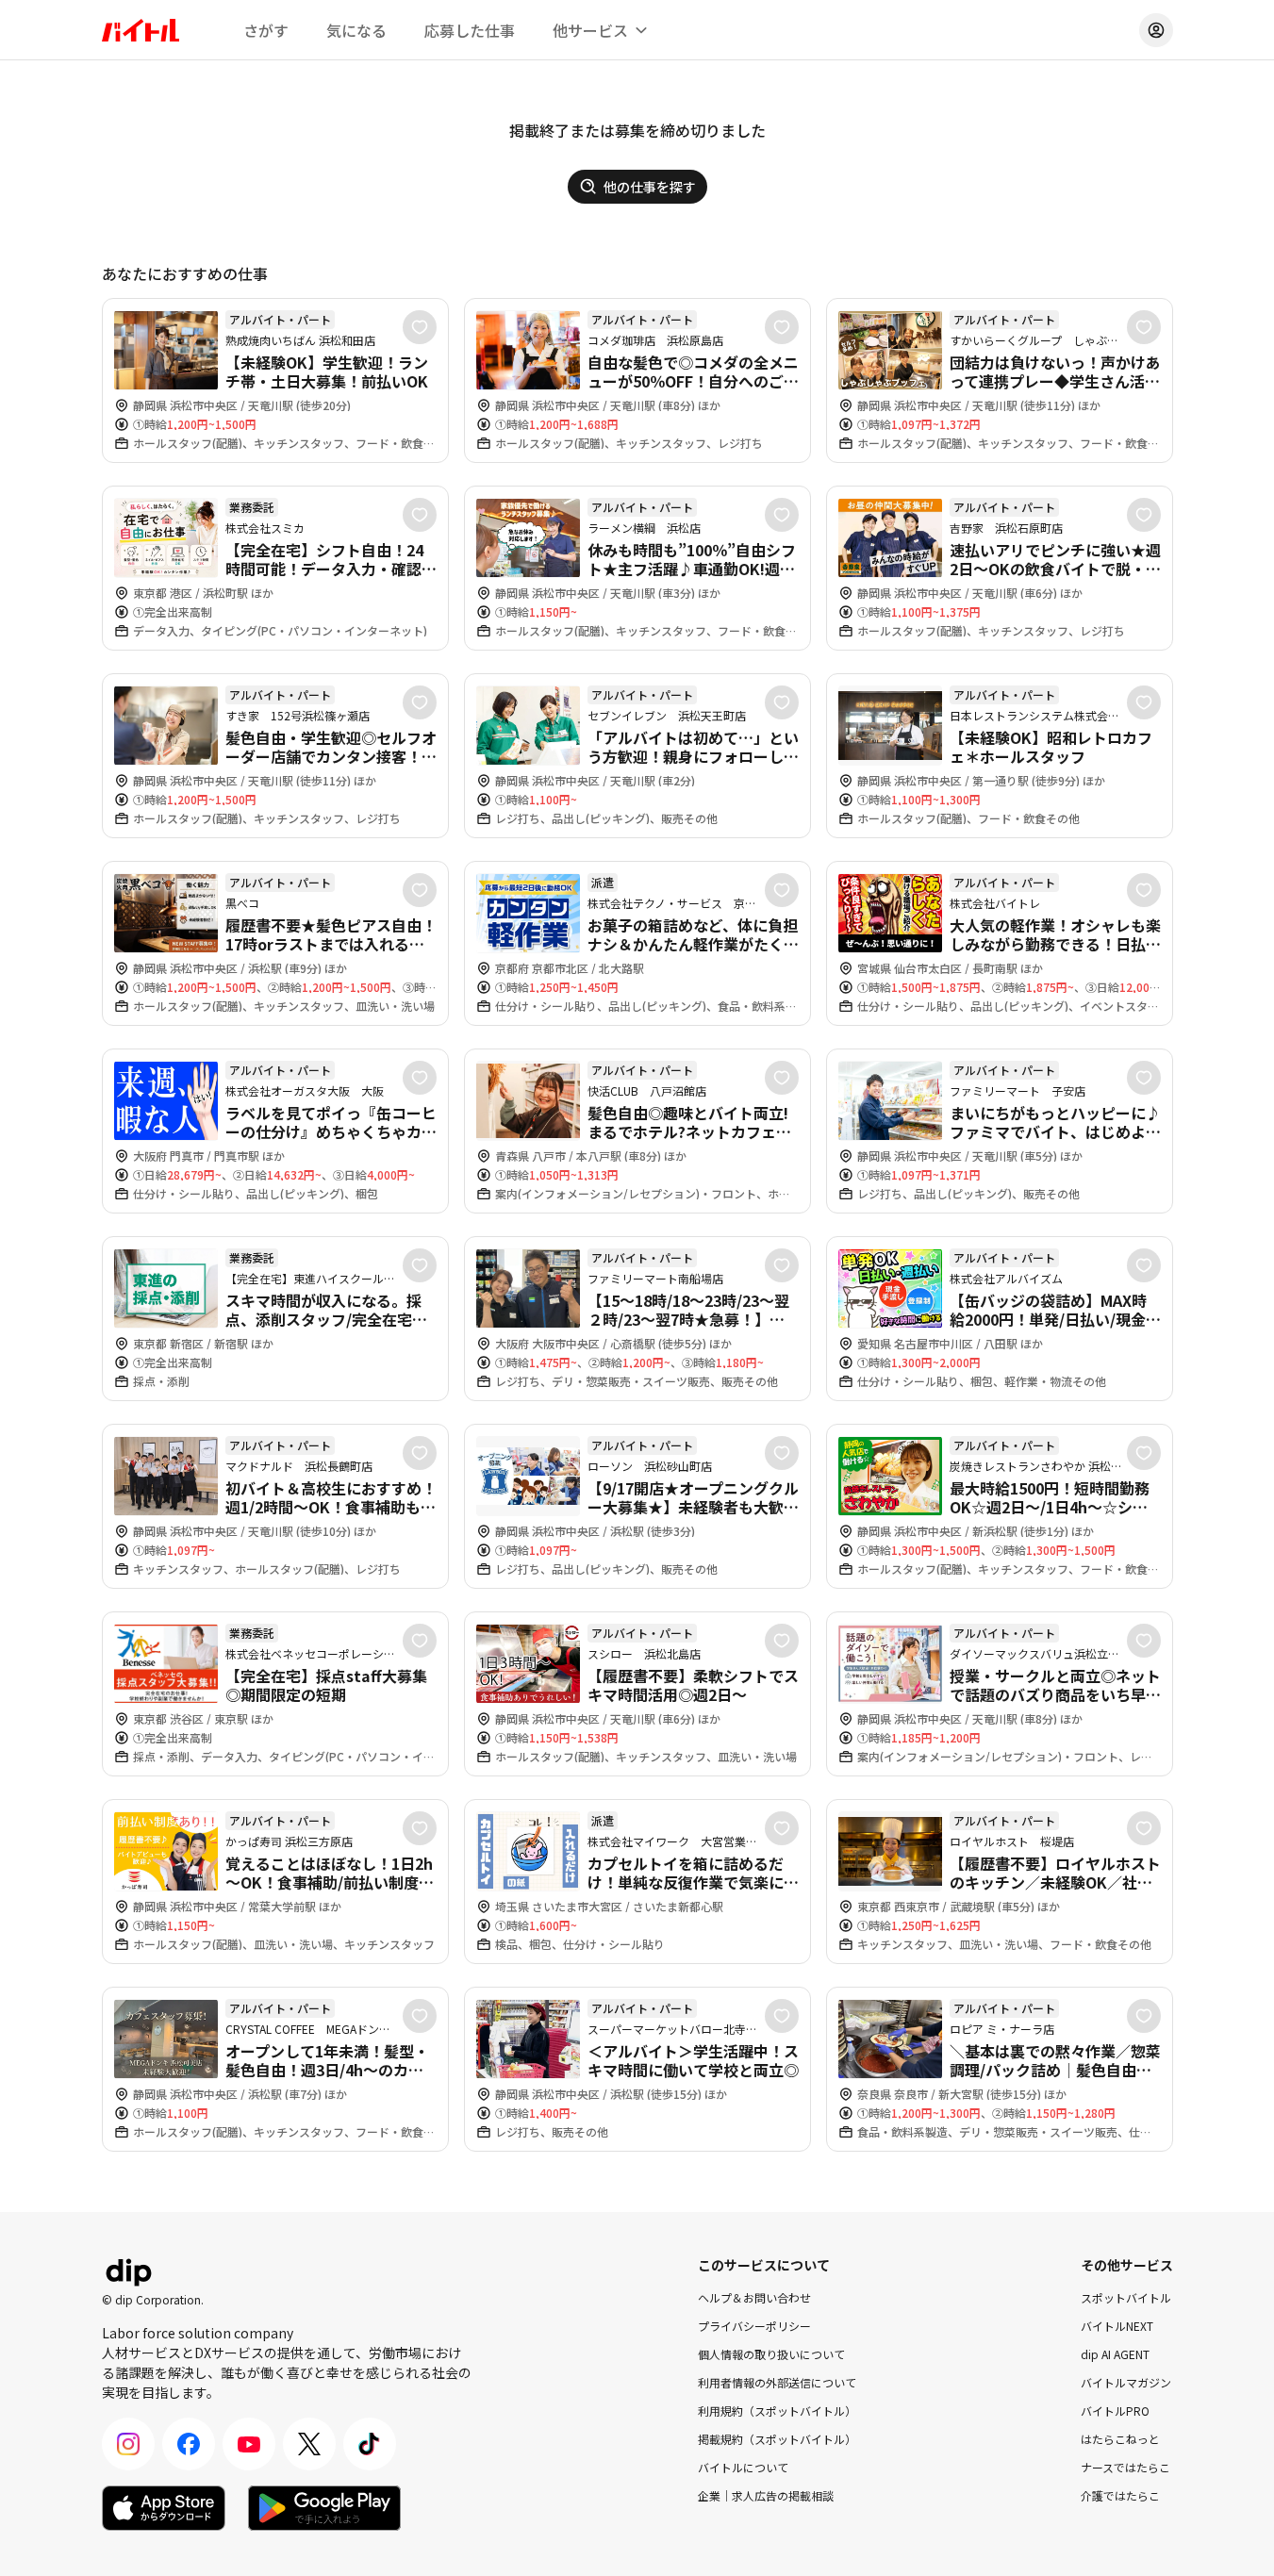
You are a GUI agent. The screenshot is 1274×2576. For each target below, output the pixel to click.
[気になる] (420, 327)
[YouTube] (249, 2444)
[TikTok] (370, 2444)
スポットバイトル (1126, 2297)
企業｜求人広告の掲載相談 (766, 2495)
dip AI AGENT (1115, 2354)
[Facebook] (189, 2444)
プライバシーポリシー (754, 2326)
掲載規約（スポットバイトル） (777, 2439)
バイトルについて (743, 2467)
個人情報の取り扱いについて (771, 2354)
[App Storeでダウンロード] (164, 2508)
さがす (266, 30)
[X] (309, 2444)
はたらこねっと (1120, 2439)
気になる (356, 30)
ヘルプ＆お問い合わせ (754, 2297)
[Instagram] (128, 2444)
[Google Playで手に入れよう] (324, 2508)
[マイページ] (1156, 30)
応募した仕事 (470, 30)
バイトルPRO (1115, 2411)
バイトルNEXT (1117, 2326)
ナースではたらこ (1125, 2467)
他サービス (590, 30)
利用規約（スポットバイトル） (777, 2411)
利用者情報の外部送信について (777, 2382)
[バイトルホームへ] (141, 30)
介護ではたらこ (1120, 2495)
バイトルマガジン (1126, 2382)
